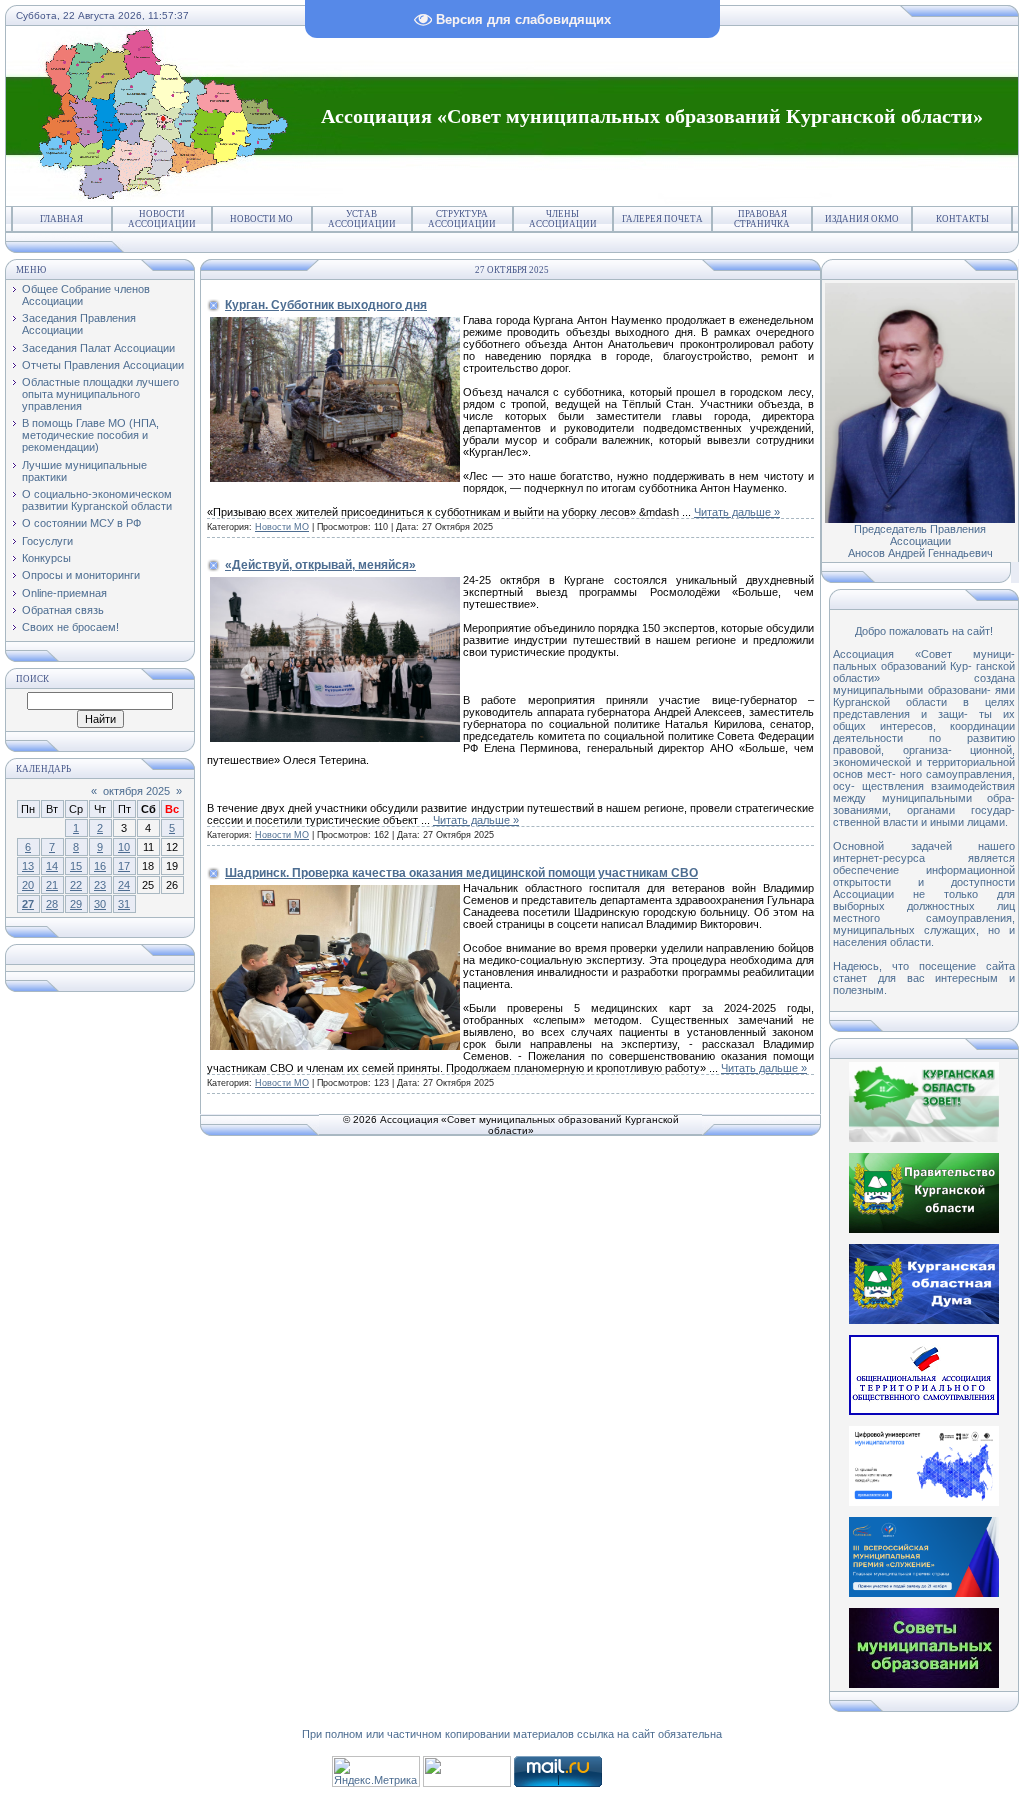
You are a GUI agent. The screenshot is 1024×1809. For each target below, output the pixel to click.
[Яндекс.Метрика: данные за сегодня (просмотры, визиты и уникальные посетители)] (376, 1771)
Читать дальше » (737, 512)
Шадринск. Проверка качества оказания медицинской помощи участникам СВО (461, 873)
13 (28, 866)
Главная (61, 219)
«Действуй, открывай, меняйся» (320, 565)
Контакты (962, 219)
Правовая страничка (762, 219)
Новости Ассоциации (162, 219)
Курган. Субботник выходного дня (326, 305)
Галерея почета (662, 219)
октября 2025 (136, 791)
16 (100, 866)
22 (76, 885)
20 (28, 885)
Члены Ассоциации (563, 219)
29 (76, 904)
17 (124, 866)
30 (100, 904)
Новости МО (261, 219)
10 (124, 847)
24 (124, 885)
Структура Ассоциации (462, 219)
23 (100, 885)
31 (124, 904)
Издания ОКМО (862, 219)
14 (52, 866)
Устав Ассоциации (362, 219)
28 (52, 904)
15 (76, 866)
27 (28, 904)
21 (52, 885)
